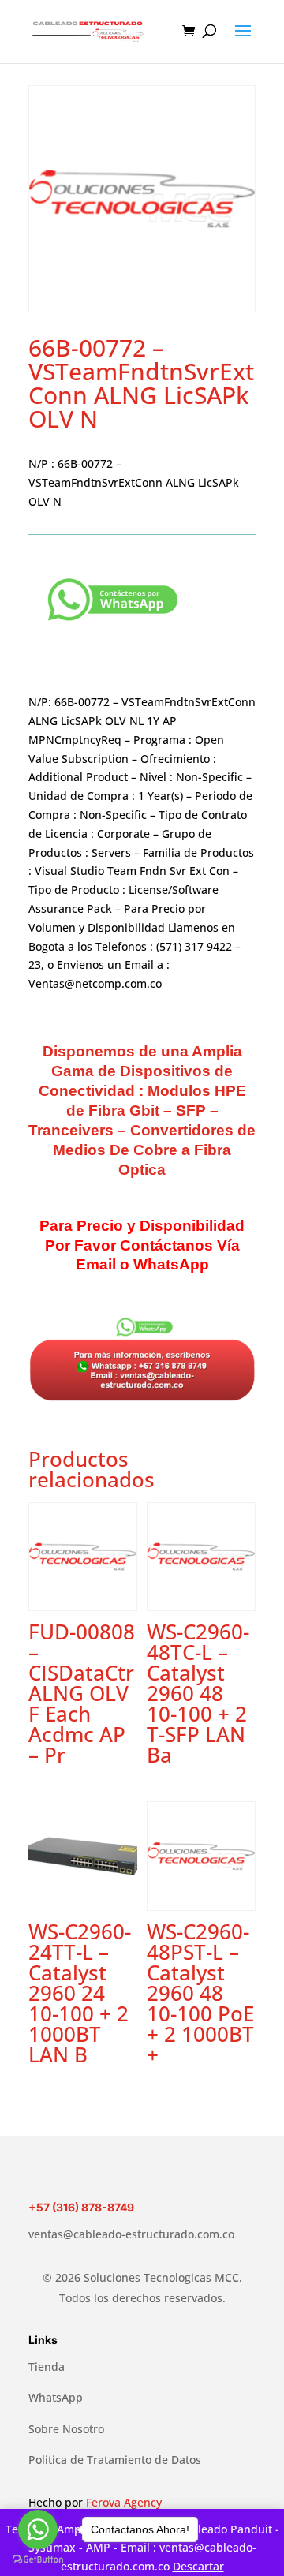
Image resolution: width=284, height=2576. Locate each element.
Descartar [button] (198, 2566)
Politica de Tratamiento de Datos (115, 2460)
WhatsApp (56, 2397)
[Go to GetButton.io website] (38, 2560)
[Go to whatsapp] (38, 2529)
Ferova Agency (124, 2502)
